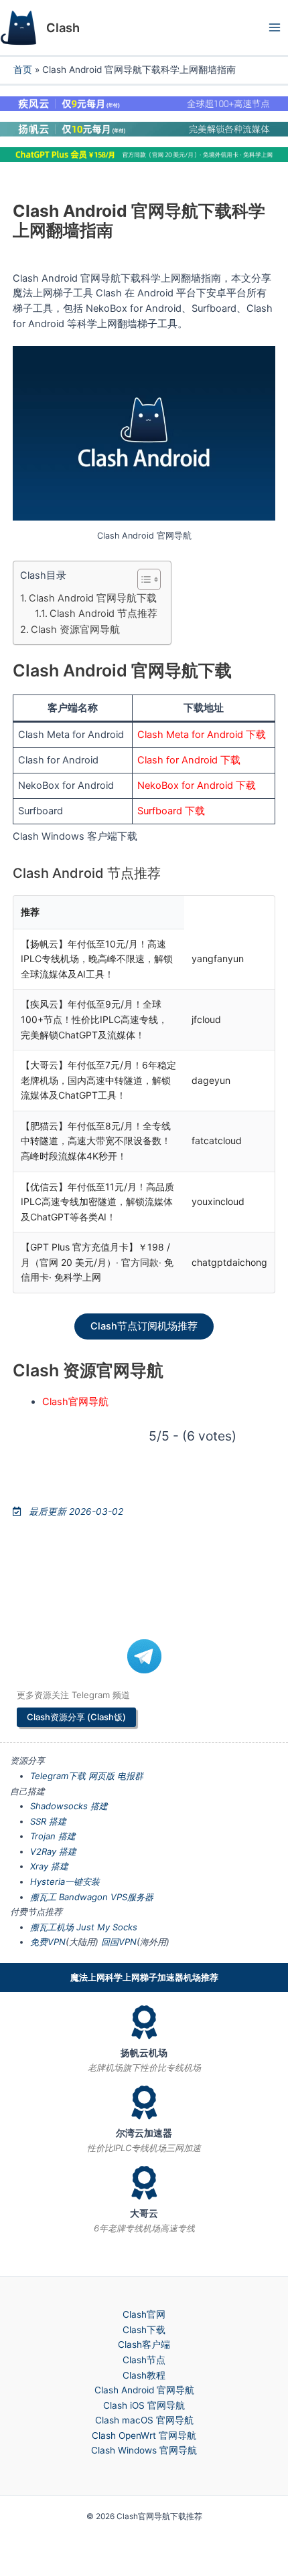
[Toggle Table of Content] (142, 579)
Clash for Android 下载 (189, 760)
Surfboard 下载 (171, 811)
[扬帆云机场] (144, 2022)
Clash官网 (144, 2314)
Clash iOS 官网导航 (144, 2405)
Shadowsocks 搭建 (69, 1806)
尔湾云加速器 (144, 2133)
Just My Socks (107, 1927)
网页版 (101, 1776)
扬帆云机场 (144, 2053)
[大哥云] (144, 2183)
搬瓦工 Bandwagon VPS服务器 (92, 1897)
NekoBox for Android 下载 (197, 786)
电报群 (130, 1776)
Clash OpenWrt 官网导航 (144, 2435)
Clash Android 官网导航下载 (93, 598)
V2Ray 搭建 (53, 1851)
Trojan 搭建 (53, 1836)
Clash (63, 27)
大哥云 (144, 2213)
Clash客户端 (144, 2344)
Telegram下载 (58, 1776)
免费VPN (48, 1942)
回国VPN (119, 1942)
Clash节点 (144, 2360)
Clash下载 (144, 2330)
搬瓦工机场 (52, 1927)
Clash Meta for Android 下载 (202, 735)
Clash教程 (144, 2375)
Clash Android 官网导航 (144, 2390)
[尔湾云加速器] (144, 2102)
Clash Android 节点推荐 (103, 614)
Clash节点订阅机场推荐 (144, 1326)
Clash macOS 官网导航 (144, 2420)
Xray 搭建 (49, 1866)
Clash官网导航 (75, 1402)
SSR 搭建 (48, 1821)
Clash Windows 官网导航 (144, 2450)
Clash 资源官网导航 (75, 630)
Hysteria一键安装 (65, 1881)
